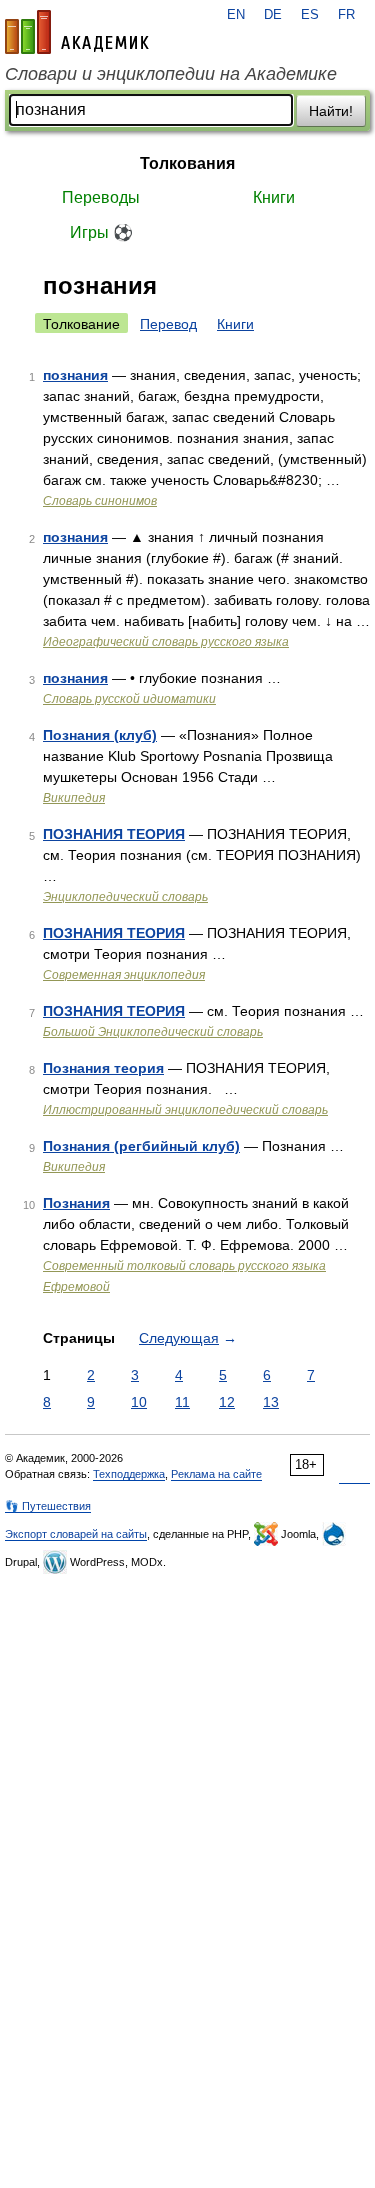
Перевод (168, 324)
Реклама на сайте (216, 1474)
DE (273, 15)
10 (139, 1402)
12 (227, 1402)
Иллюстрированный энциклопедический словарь (185, 1110)
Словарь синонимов (100, 501)
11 (182, 1402)
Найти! (331, 111)
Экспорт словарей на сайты (76, 1534)
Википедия (74, 798)
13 (271, 1402)
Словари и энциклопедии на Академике (171, 74)
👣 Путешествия (48, 1506)
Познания (76, 1203)
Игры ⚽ (101, 232)
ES (310, 15)
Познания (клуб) (100, 735)
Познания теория (103, 1068)
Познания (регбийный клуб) (141, 1146)
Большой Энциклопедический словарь (153, 1032)
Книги (274, 197)
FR (346, 15)
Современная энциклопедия (124, 975)
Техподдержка (129, 1474)
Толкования (187, 163)
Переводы (101, 197)
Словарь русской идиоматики (129, 699)
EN (236, 15)
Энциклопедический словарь (125, 897)
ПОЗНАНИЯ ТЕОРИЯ (114, 834)
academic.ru (77, 32)
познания (75, 375)
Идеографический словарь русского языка (166, 642)
